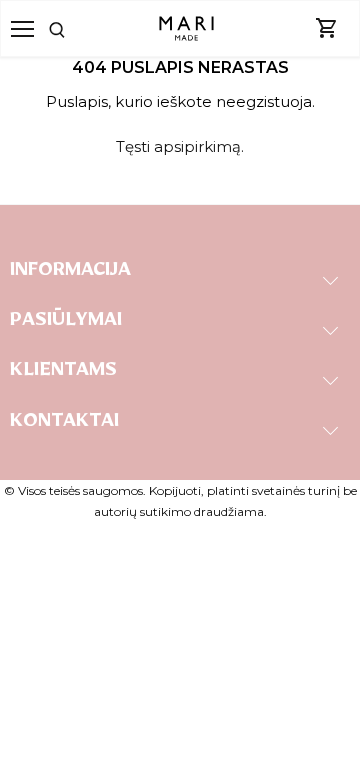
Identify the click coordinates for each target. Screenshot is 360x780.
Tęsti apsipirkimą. (180, 146)
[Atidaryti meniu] (22, 29)
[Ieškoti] (75, 28)
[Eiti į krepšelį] (327, 29)
